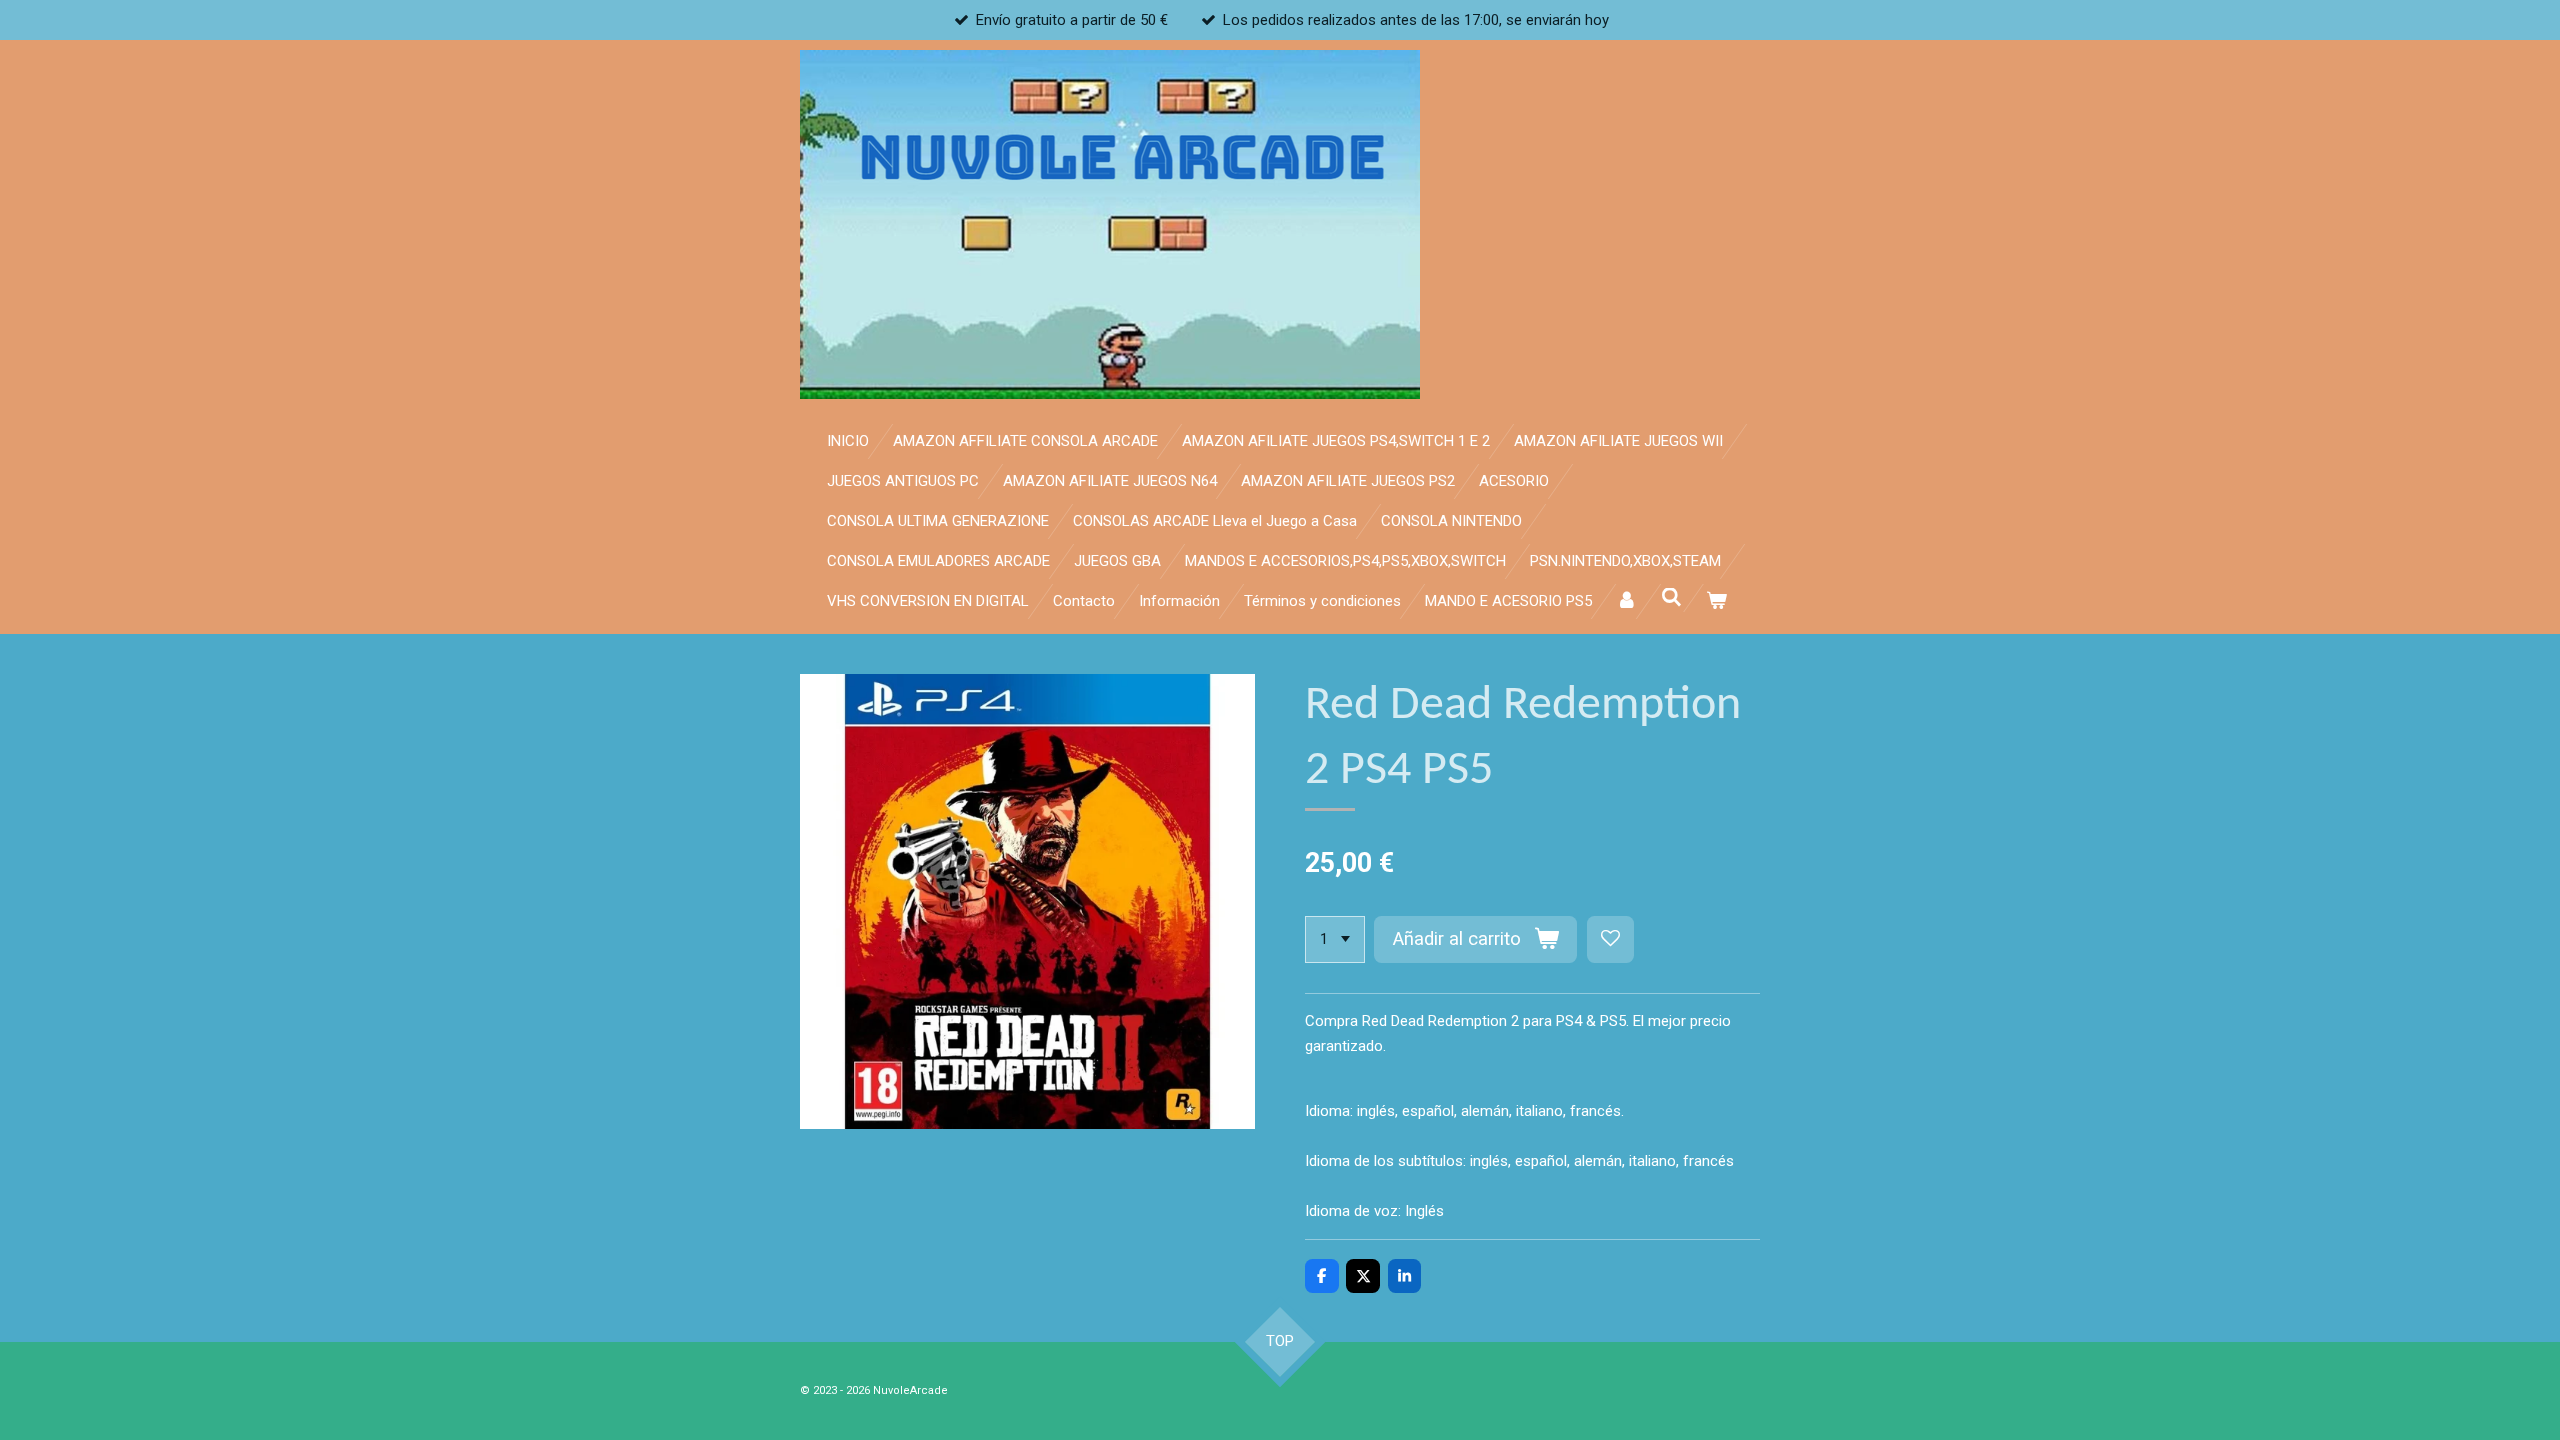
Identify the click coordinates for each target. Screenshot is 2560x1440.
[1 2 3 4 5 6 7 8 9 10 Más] (1335, 939)
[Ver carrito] (1716, 601)
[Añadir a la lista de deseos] (1610, 939)
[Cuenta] (1626, 601)
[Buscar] (1671, 598)
